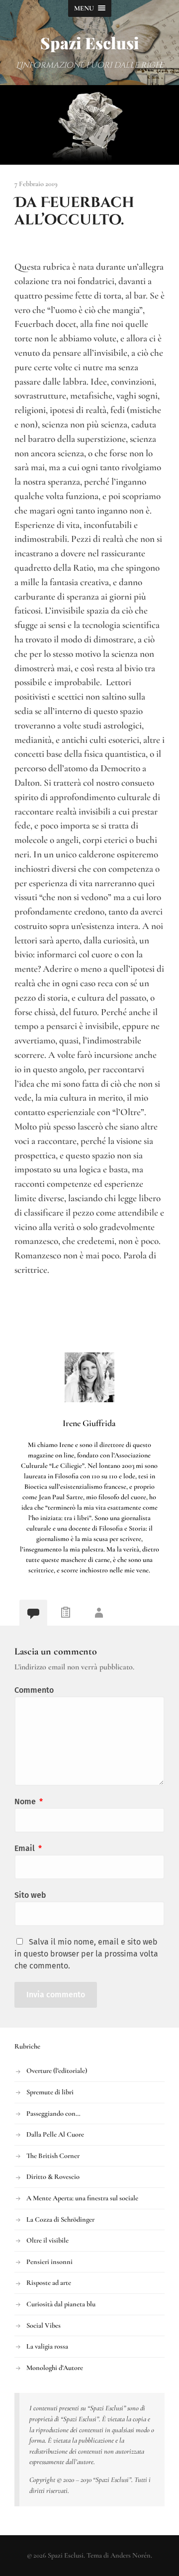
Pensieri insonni (49, 2262)
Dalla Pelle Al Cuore (55, 2134)
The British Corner (53, 2156)
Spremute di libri (50, 2092)
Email (28, 1848)
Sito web (30, 1895)
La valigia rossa (47, 2346)
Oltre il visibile (47, 2240)
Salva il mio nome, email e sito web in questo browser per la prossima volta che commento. (86, 1954)
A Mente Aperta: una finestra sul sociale (82, 2198)
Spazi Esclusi (90, 43)
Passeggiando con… (53, 2113)
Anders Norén (131, 2555)
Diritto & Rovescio (53, 2177)
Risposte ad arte (49, 2283)
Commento (34, 1690)
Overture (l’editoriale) (57, 2071)
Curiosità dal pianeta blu (61, 2304)
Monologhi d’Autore (55, 2368)
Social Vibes (44, 2325)
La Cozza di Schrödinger (60, 2219)
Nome (29, 1802)
